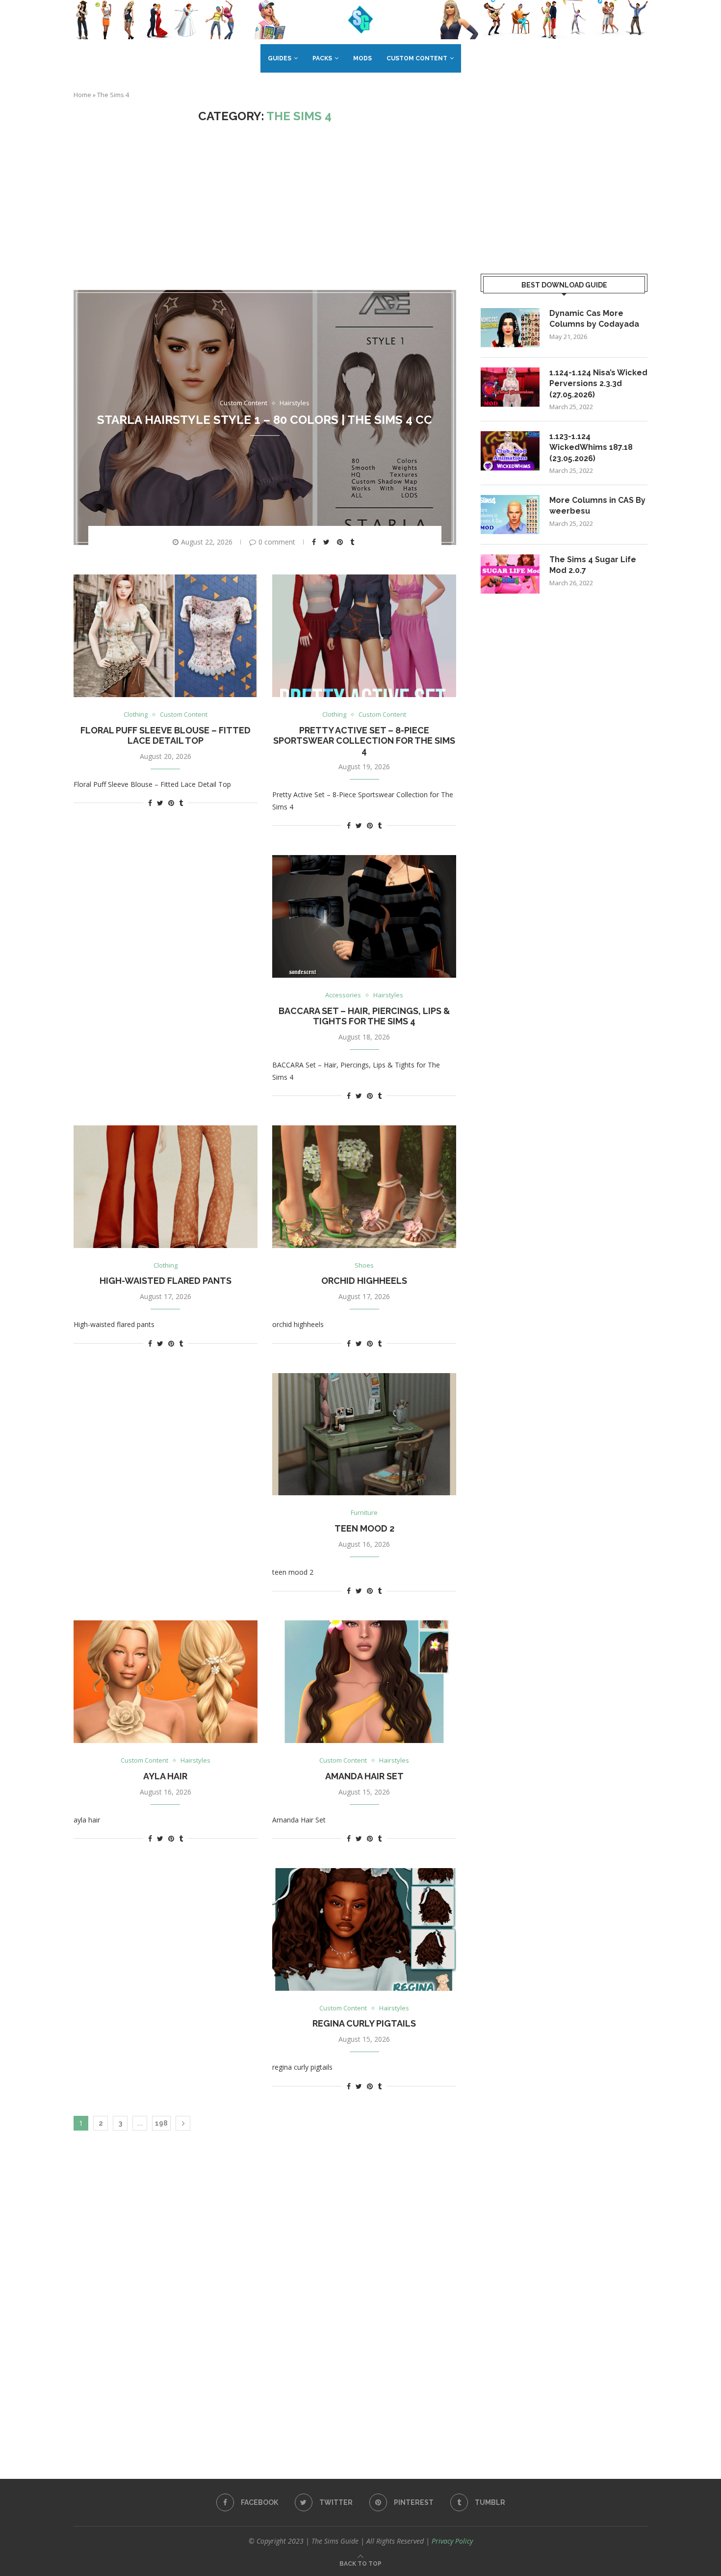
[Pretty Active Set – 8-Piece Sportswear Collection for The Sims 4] (364, 636)
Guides (280, 58)
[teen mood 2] (364, 1434)
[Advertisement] (265, 207)
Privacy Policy (452, 2541)
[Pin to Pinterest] (341, 542)
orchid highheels (364, 1281)
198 (161, 2123)
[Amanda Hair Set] (364, 1682)
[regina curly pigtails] (364, 1929)
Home (82, 95)
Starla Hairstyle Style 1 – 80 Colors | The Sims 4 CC (265, 420)
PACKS (322, 58)
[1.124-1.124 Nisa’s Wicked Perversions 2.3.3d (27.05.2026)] (510, 387)
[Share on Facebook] (315, 542)
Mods (362, 58)
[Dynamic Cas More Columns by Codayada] (510, 328)
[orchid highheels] (364, 1187)
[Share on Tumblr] (353, 542)
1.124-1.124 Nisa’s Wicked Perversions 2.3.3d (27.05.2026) (598, 384)
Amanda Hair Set (364, 1776)
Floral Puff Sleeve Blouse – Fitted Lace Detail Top (166, 735)
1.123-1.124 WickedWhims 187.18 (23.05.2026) (591, 447)
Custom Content (417, 58)
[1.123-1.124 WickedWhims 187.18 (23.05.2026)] (510, 451)
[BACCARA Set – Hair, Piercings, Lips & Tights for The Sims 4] (364, 916)
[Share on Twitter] (328, 542)
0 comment (277, 542)
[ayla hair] (166, 1682)
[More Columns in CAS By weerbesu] (510, 515)
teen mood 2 (364, 1528)
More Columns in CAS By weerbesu (597, 506)
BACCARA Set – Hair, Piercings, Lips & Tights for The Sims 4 (364, 1016)
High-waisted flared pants (166, 1281)
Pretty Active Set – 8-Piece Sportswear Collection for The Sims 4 (364, 741)
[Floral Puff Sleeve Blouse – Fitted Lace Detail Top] (166, 636)
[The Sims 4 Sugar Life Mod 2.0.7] (510, 574)
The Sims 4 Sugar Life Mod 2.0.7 (593, 565)
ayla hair (165, 1776)
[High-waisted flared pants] (166, 1187)
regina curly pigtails (364, 2023)
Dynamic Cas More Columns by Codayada (594, 319)
